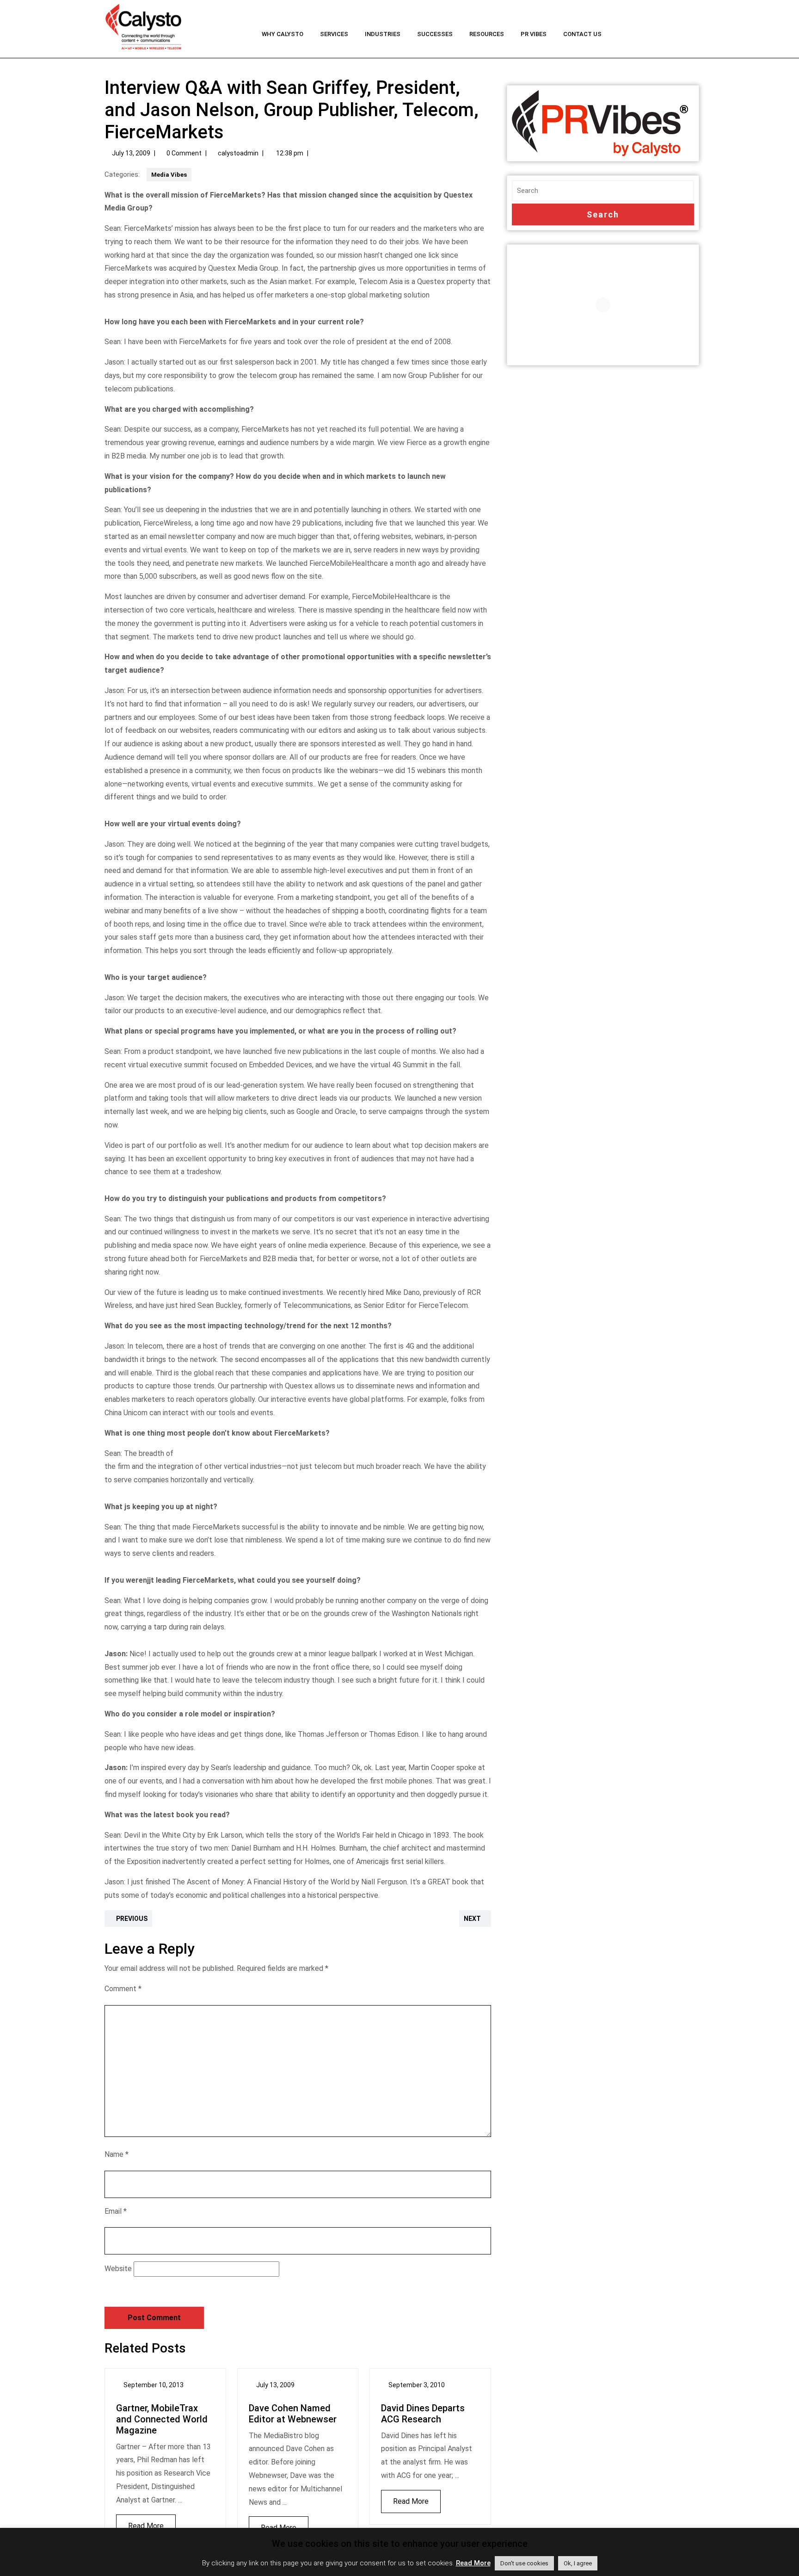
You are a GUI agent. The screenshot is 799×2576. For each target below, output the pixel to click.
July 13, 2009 (131, 153)
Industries (383, 34)
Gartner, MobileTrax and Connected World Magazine (162, 2419)
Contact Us (582, 34)
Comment (123, 1989)
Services (334, 34)
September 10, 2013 (154, 2385)
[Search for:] (603, 191)
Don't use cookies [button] (524, 2563)
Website (118, 2269)
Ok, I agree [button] (578, 2563)
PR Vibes (534, 34)
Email (116, 2211)
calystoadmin (238, 153)
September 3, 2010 (417, 2385)
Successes (435, 34)
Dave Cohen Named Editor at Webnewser (293, 2414)
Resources (487, 34)
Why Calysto (283, 34)
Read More (140, 2522)
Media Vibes (169, 175)
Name (117, 2154)
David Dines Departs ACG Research (423, 2414)
